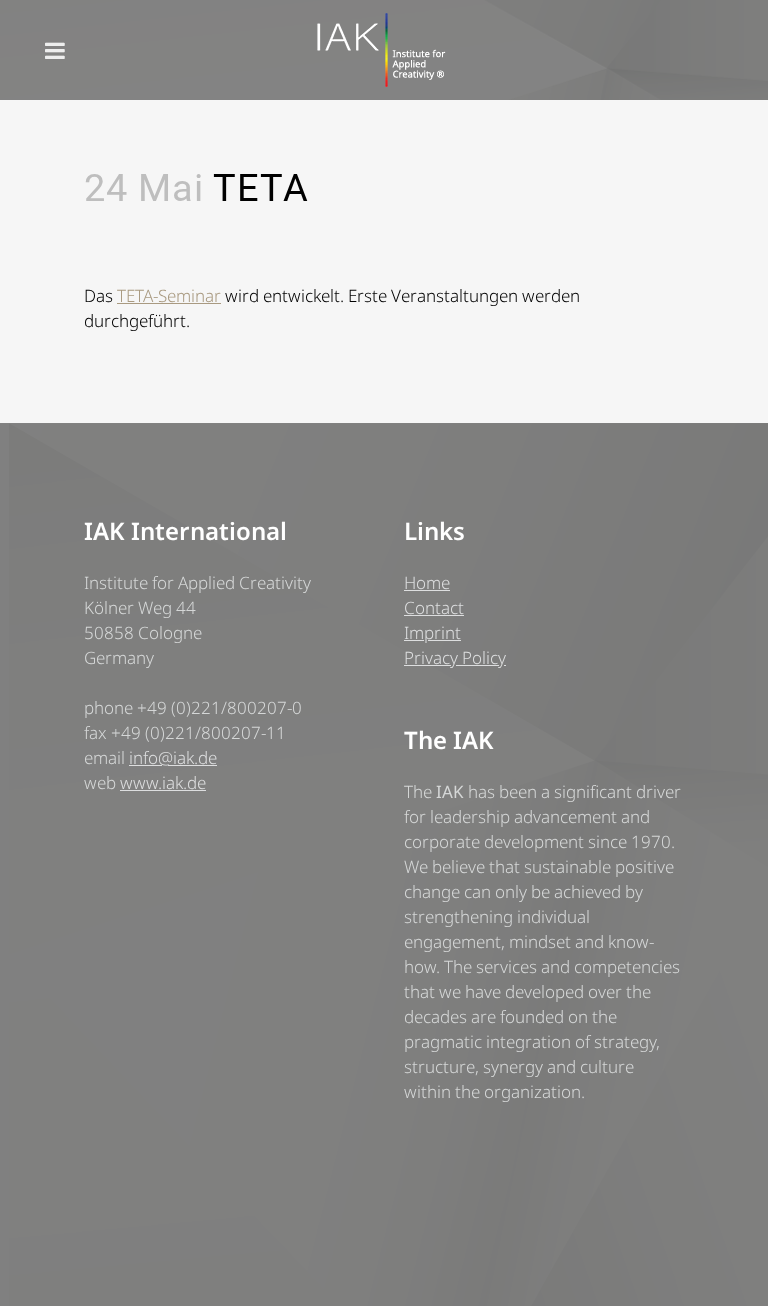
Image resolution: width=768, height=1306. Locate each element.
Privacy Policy (455, 657)
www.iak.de (163, 782)
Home (427, 582)
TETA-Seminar (169, 295)
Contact (434, 607)
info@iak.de (173, 757)
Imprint (432, 632)
